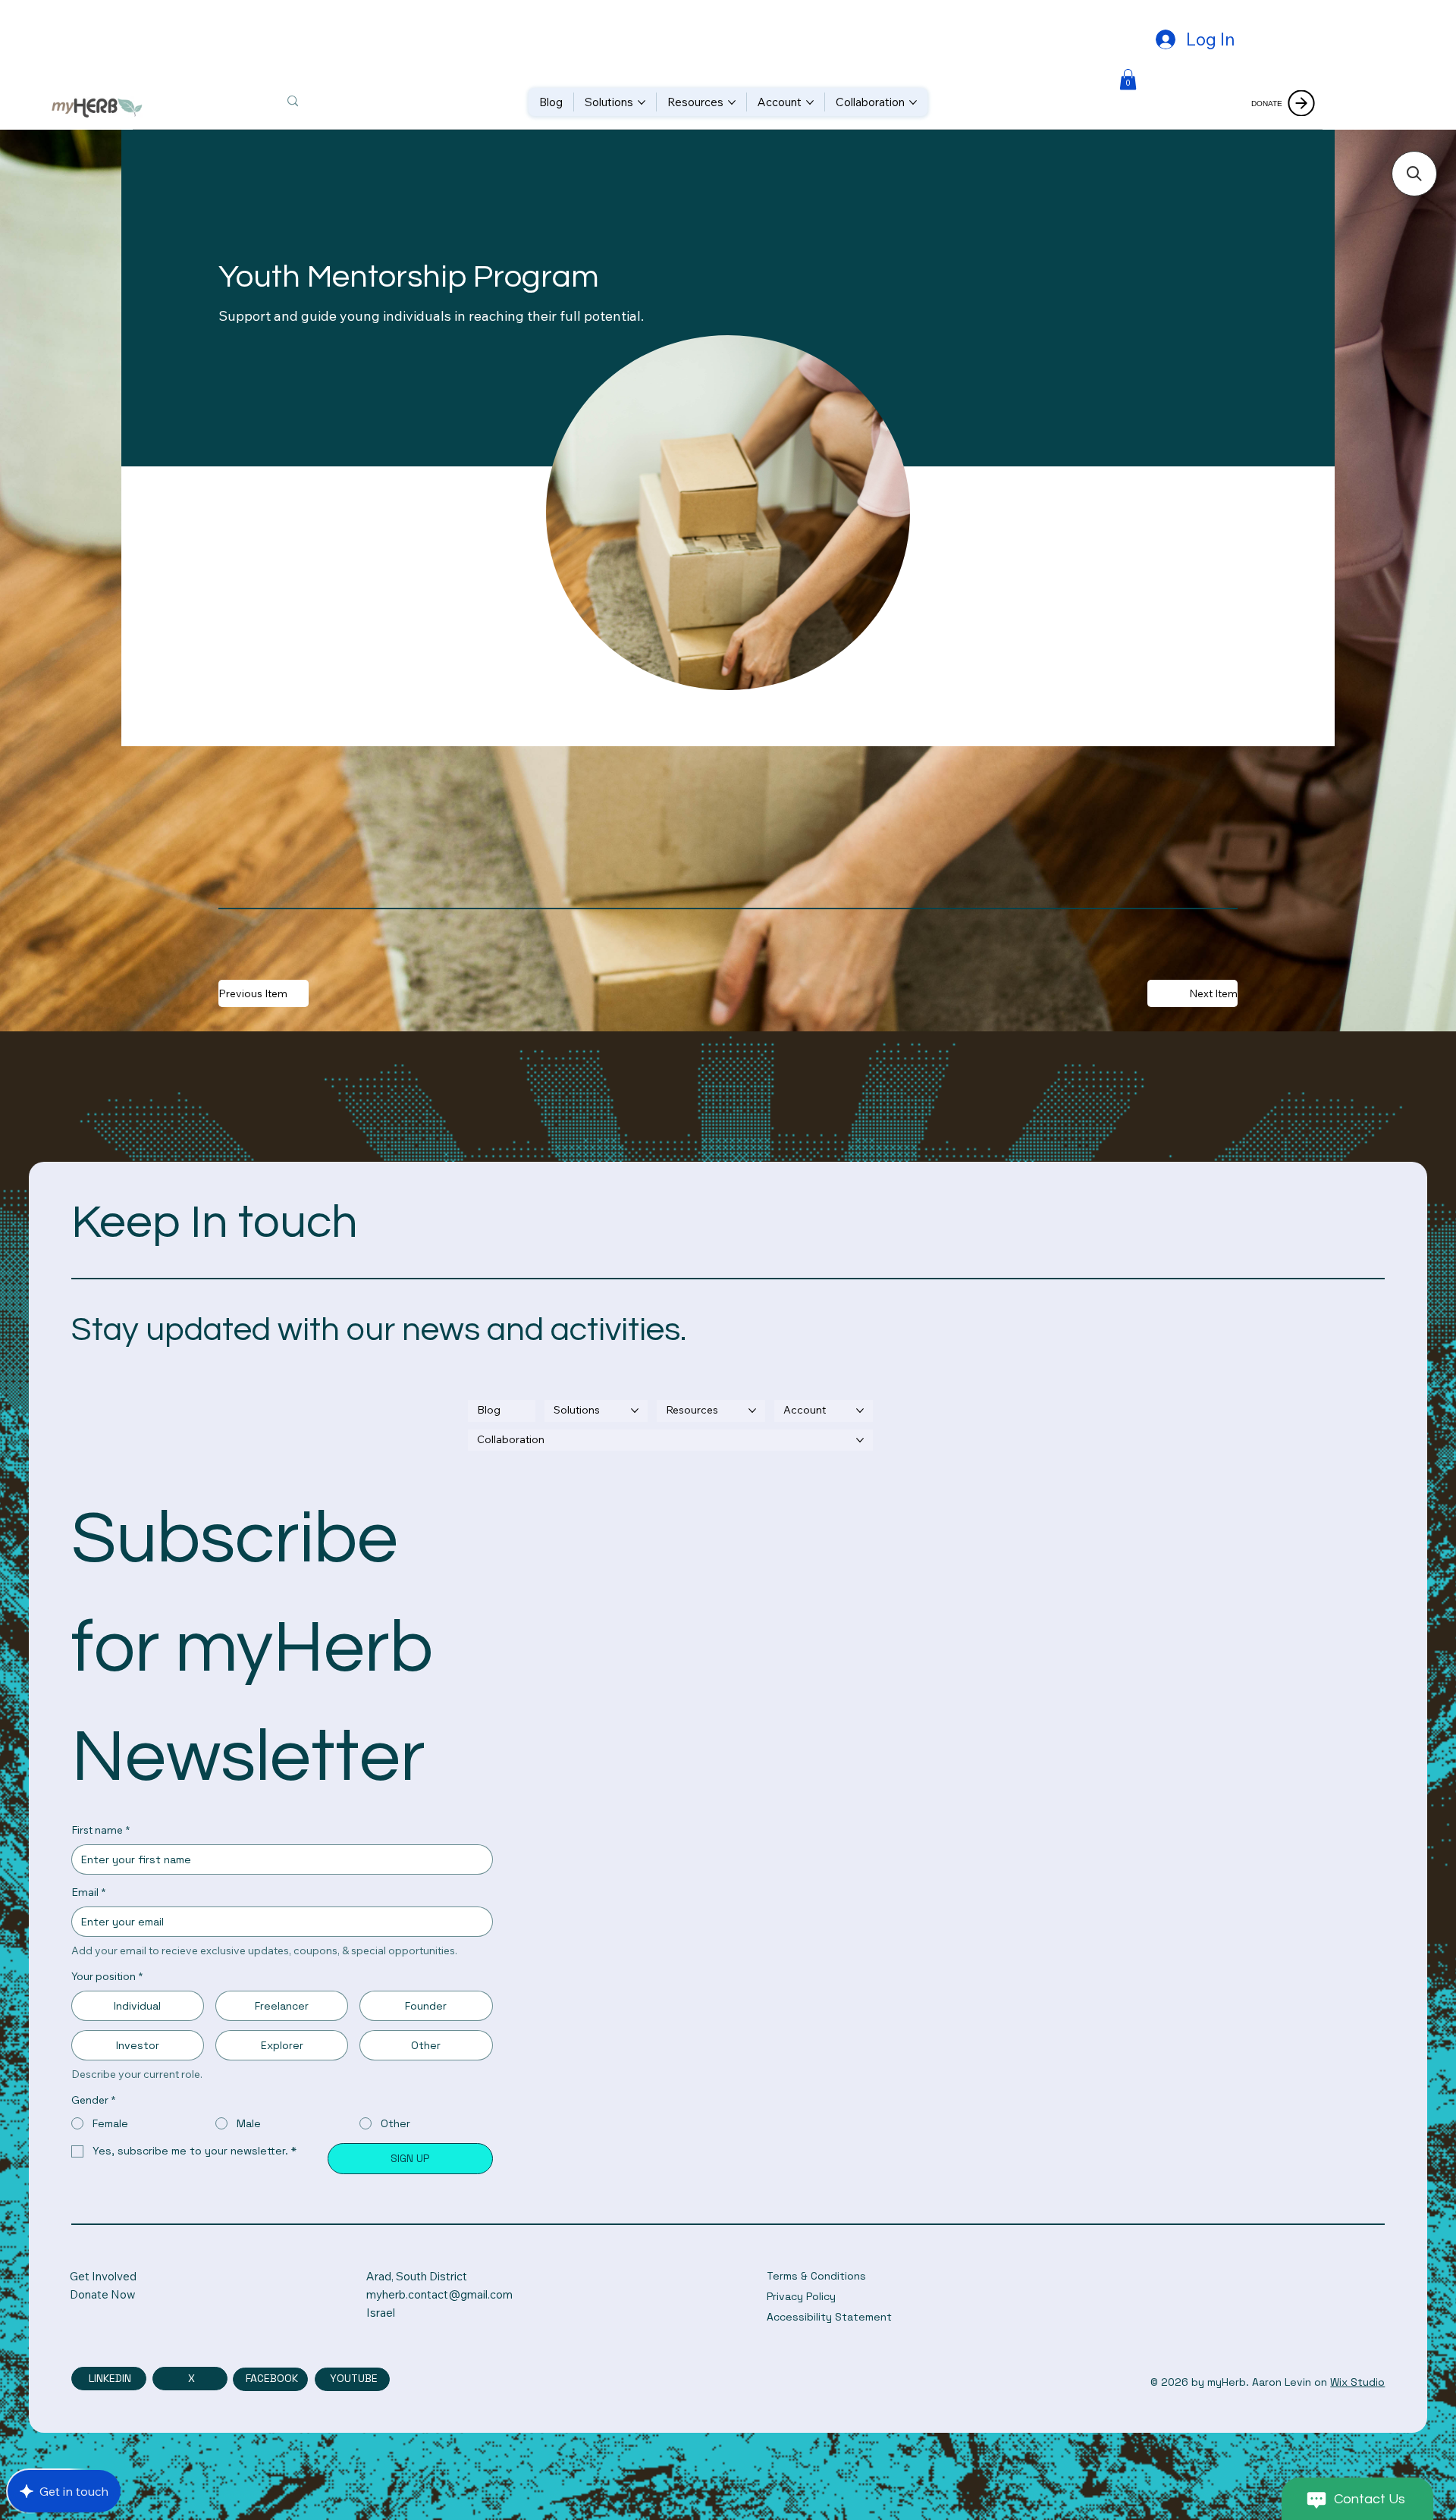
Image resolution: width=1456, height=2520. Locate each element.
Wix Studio (1357, 2382)
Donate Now (103, 2294)
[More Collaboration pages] (913, 102)
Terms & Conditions (816, 2276)
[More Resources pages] (732, 102)
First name (100, 1830)
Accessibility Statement (829, 2317)
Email (88, 1892)
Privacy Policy (801, 2296)
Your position (107, 1976)
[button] (1128, 79)
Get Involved (103, 2276)
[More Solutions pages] (642, 102)
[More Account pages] (810, 102)
